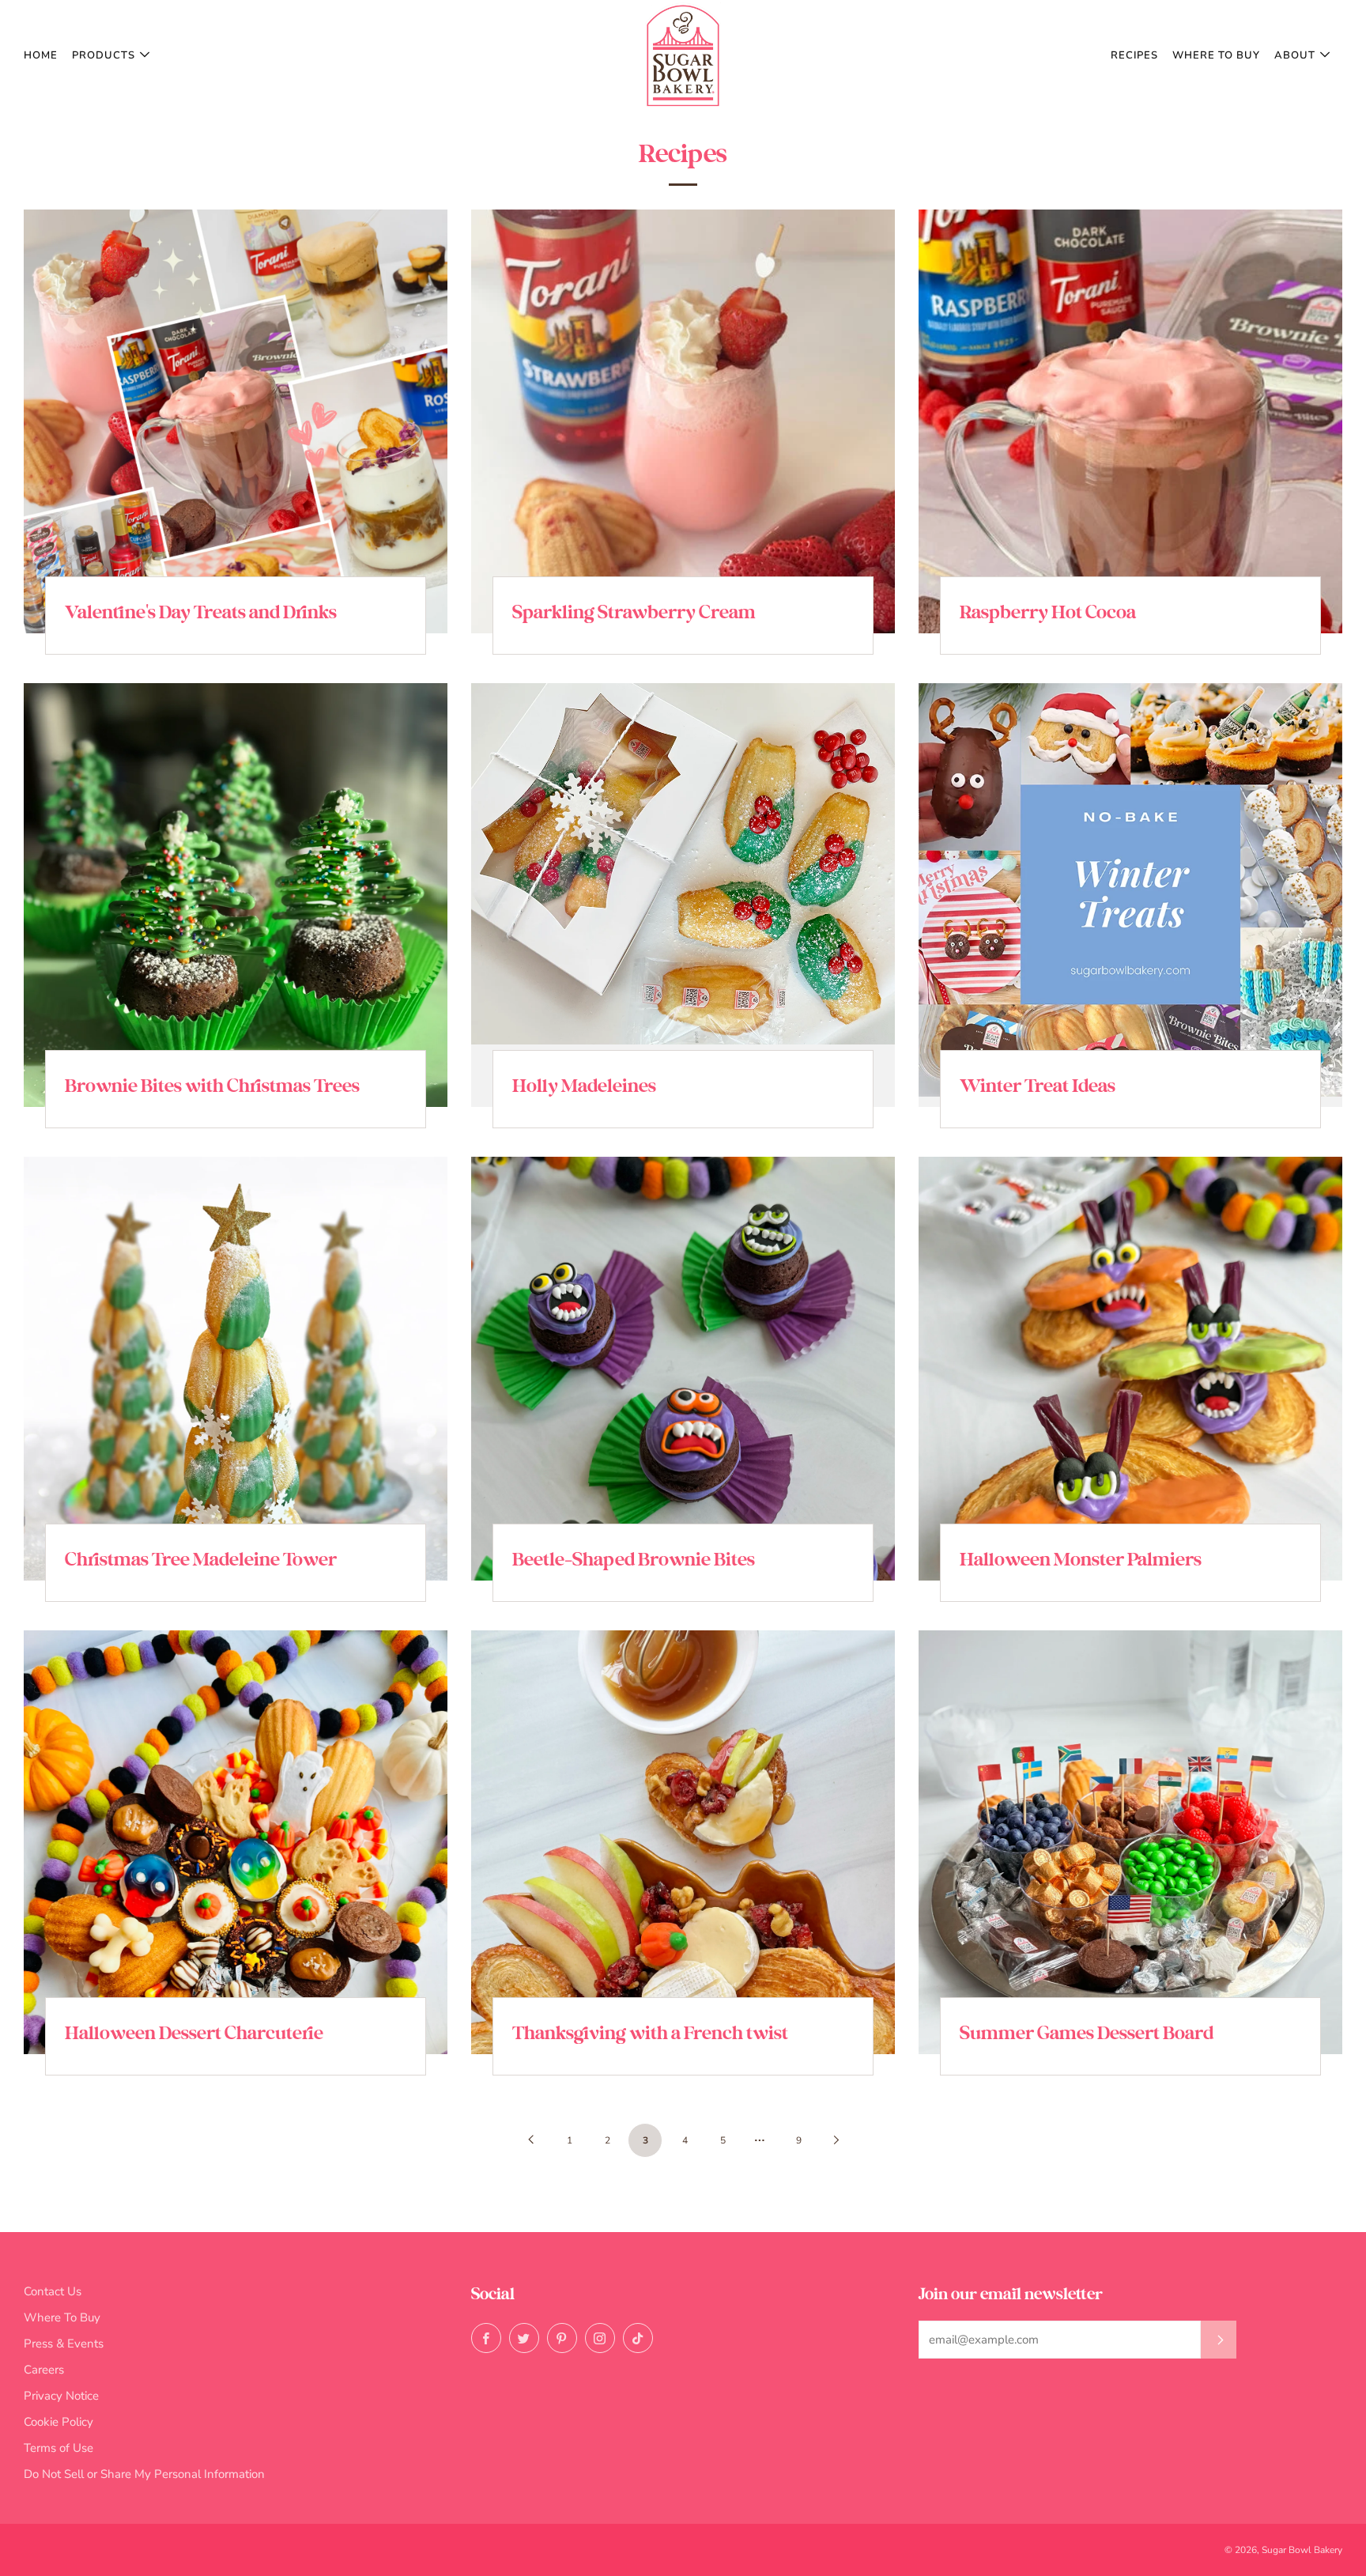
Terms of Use (58, 2448)
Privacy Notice (61, 2396)
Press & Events (64, 2344)
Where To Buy (1216, 55)
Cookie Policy (58, 2422)
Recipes (1134, 55)
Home (41, 55)
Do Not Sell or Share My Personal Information (144, 2474)
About (1295, 55)
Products (104, 55)
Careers (44, 2370)
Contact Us (53, 2291)
